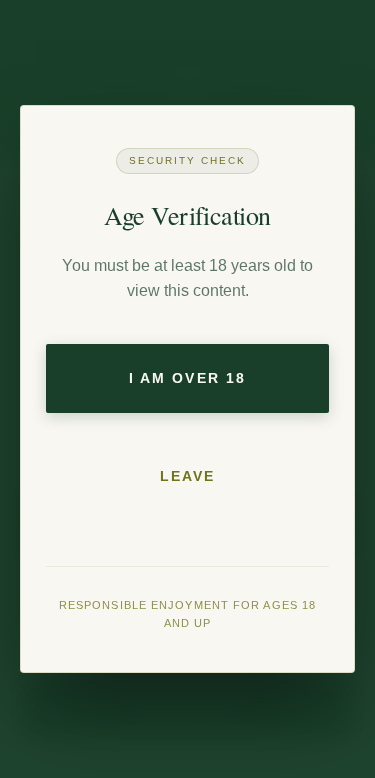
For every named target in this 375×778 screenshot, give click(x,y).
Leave (188, 476)
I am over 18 (187, 378)
